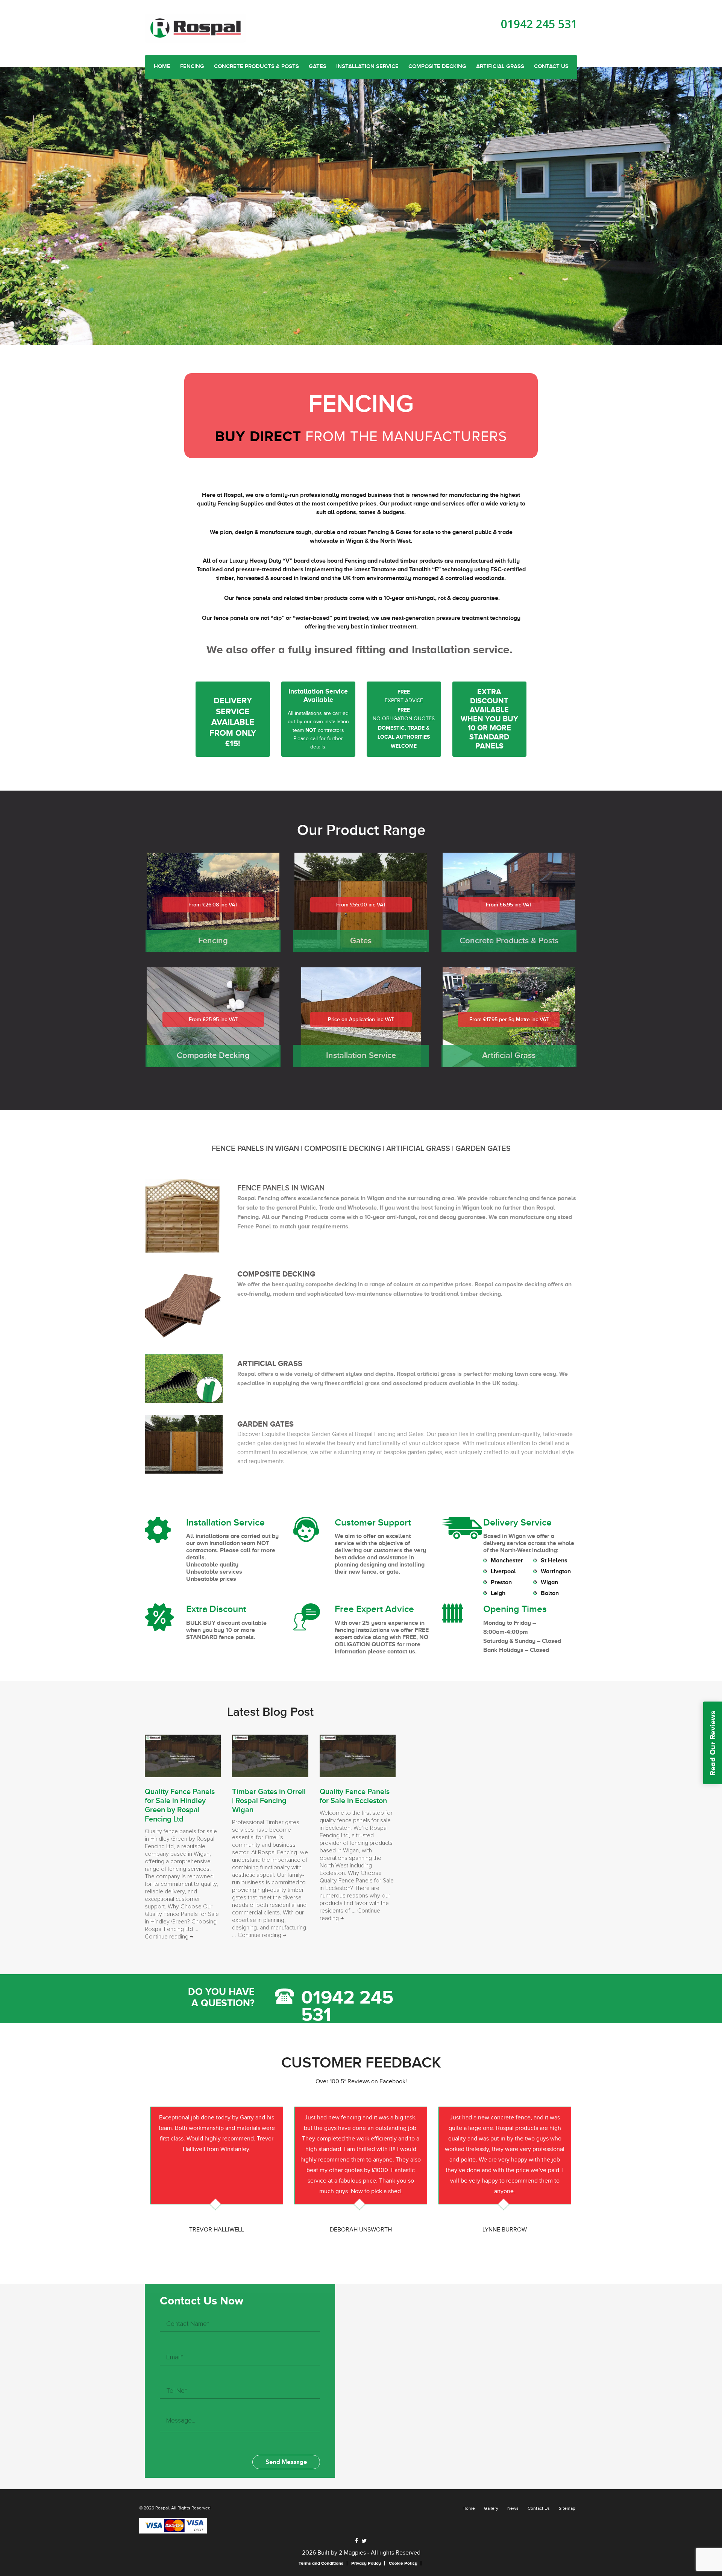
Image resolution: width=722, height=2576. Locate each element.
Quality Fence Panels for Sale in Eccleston (355, 1796)
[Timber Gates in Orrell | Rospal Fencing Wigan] (270, 1755)
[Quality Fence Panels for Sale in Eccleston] (358, 1755)
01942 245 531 (539, 24)
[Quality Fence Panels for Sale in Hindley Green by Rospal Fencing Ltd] (183, 1755)
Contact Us (551, 67)
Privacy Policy (366, 2563)
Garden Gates (483, 1149)
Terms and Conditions (321, 2563)
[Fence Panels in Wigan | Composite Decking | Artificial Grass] (196, 28)
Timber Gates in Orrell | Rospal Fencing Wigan (269, 1801)
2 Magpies (352, 2553)
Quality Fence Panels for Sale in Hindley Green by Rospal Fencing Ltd (180, 1806)
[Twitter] (364, 2541)
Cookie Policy (403, 2563)
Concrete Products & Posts (256, 67)
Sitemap (567, 2508)
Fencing (192, 67)
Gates (318, 67)
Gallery (491, 2508)
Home (162, 67)
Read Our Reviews (713, 1743)
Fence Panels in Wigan (255, 1149)
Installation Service (367, 67)
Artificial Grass (500, 67)
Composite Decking (437, 67)
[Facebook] (357, 2540)
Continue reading (169, 1937)
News (513, 2508)
